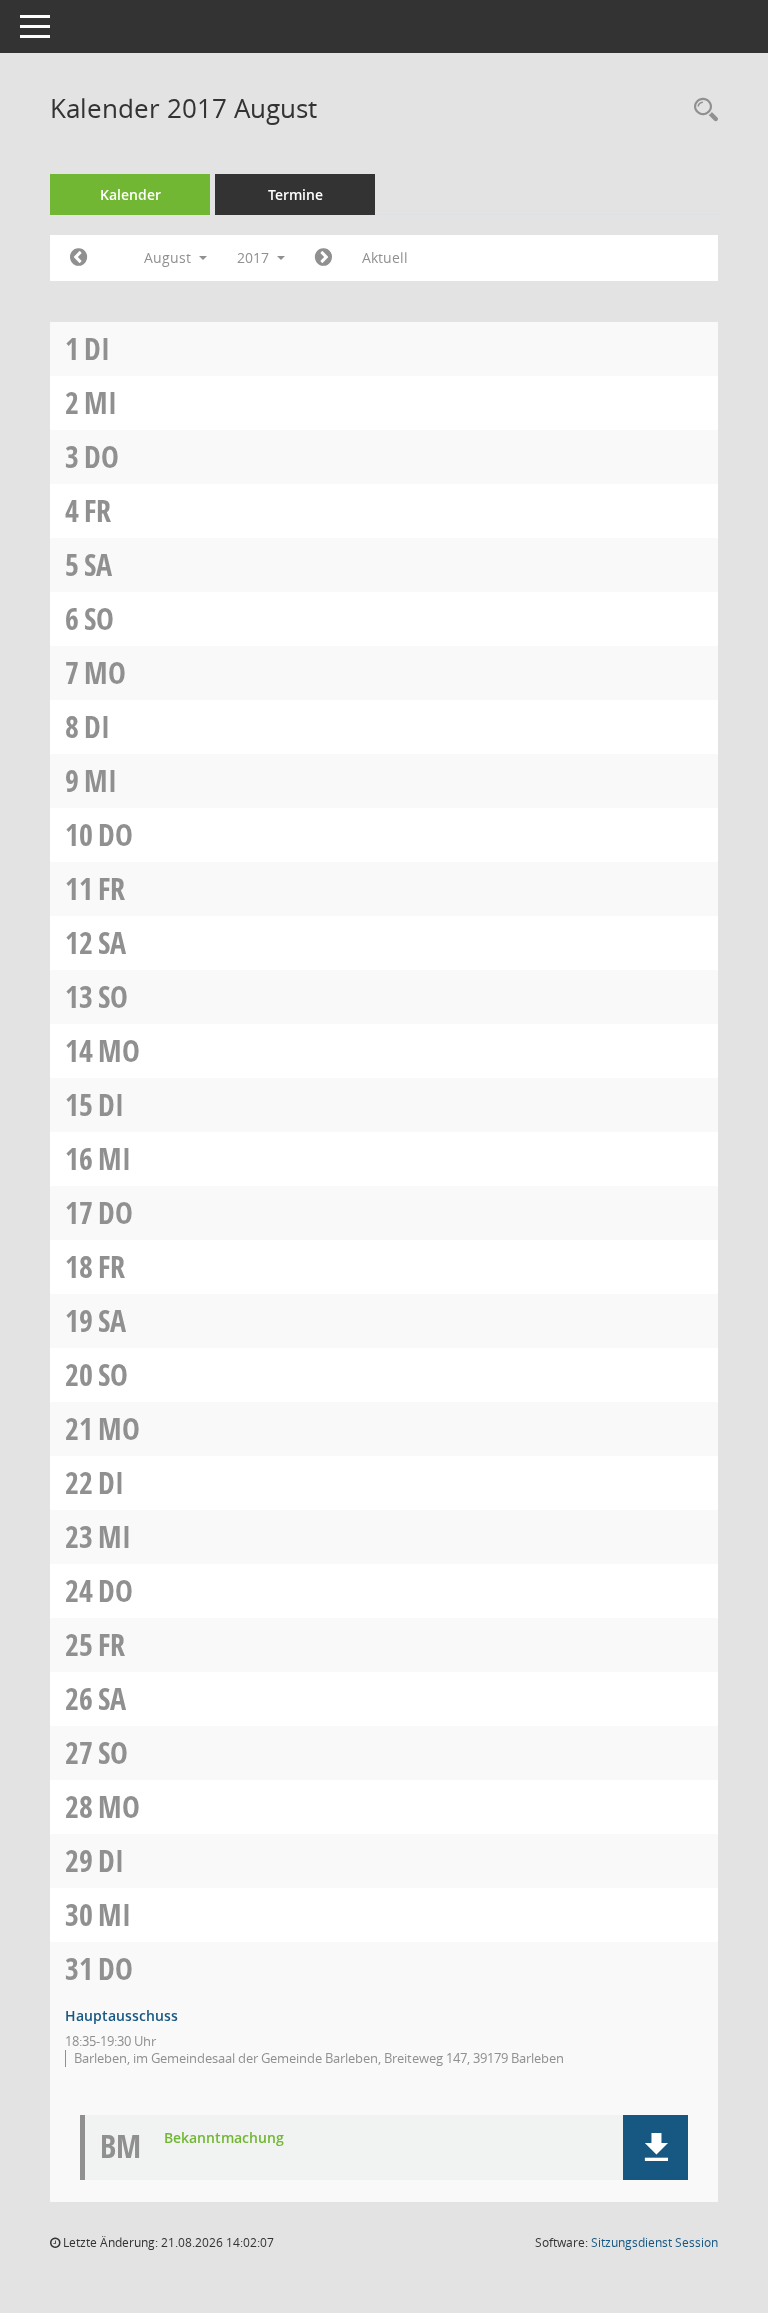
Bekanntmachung (224, 2138)
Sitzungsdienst (654, 2242)
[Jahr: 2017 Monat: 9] (323, 258)
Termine (295, 194)
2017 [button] (255, 257)
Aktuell (385, 257)
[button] (655, 2147)
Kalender (130, 194)
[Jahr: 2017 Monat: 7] (78, 258)
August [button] (169, 257)
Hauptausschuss (121, 2015)
